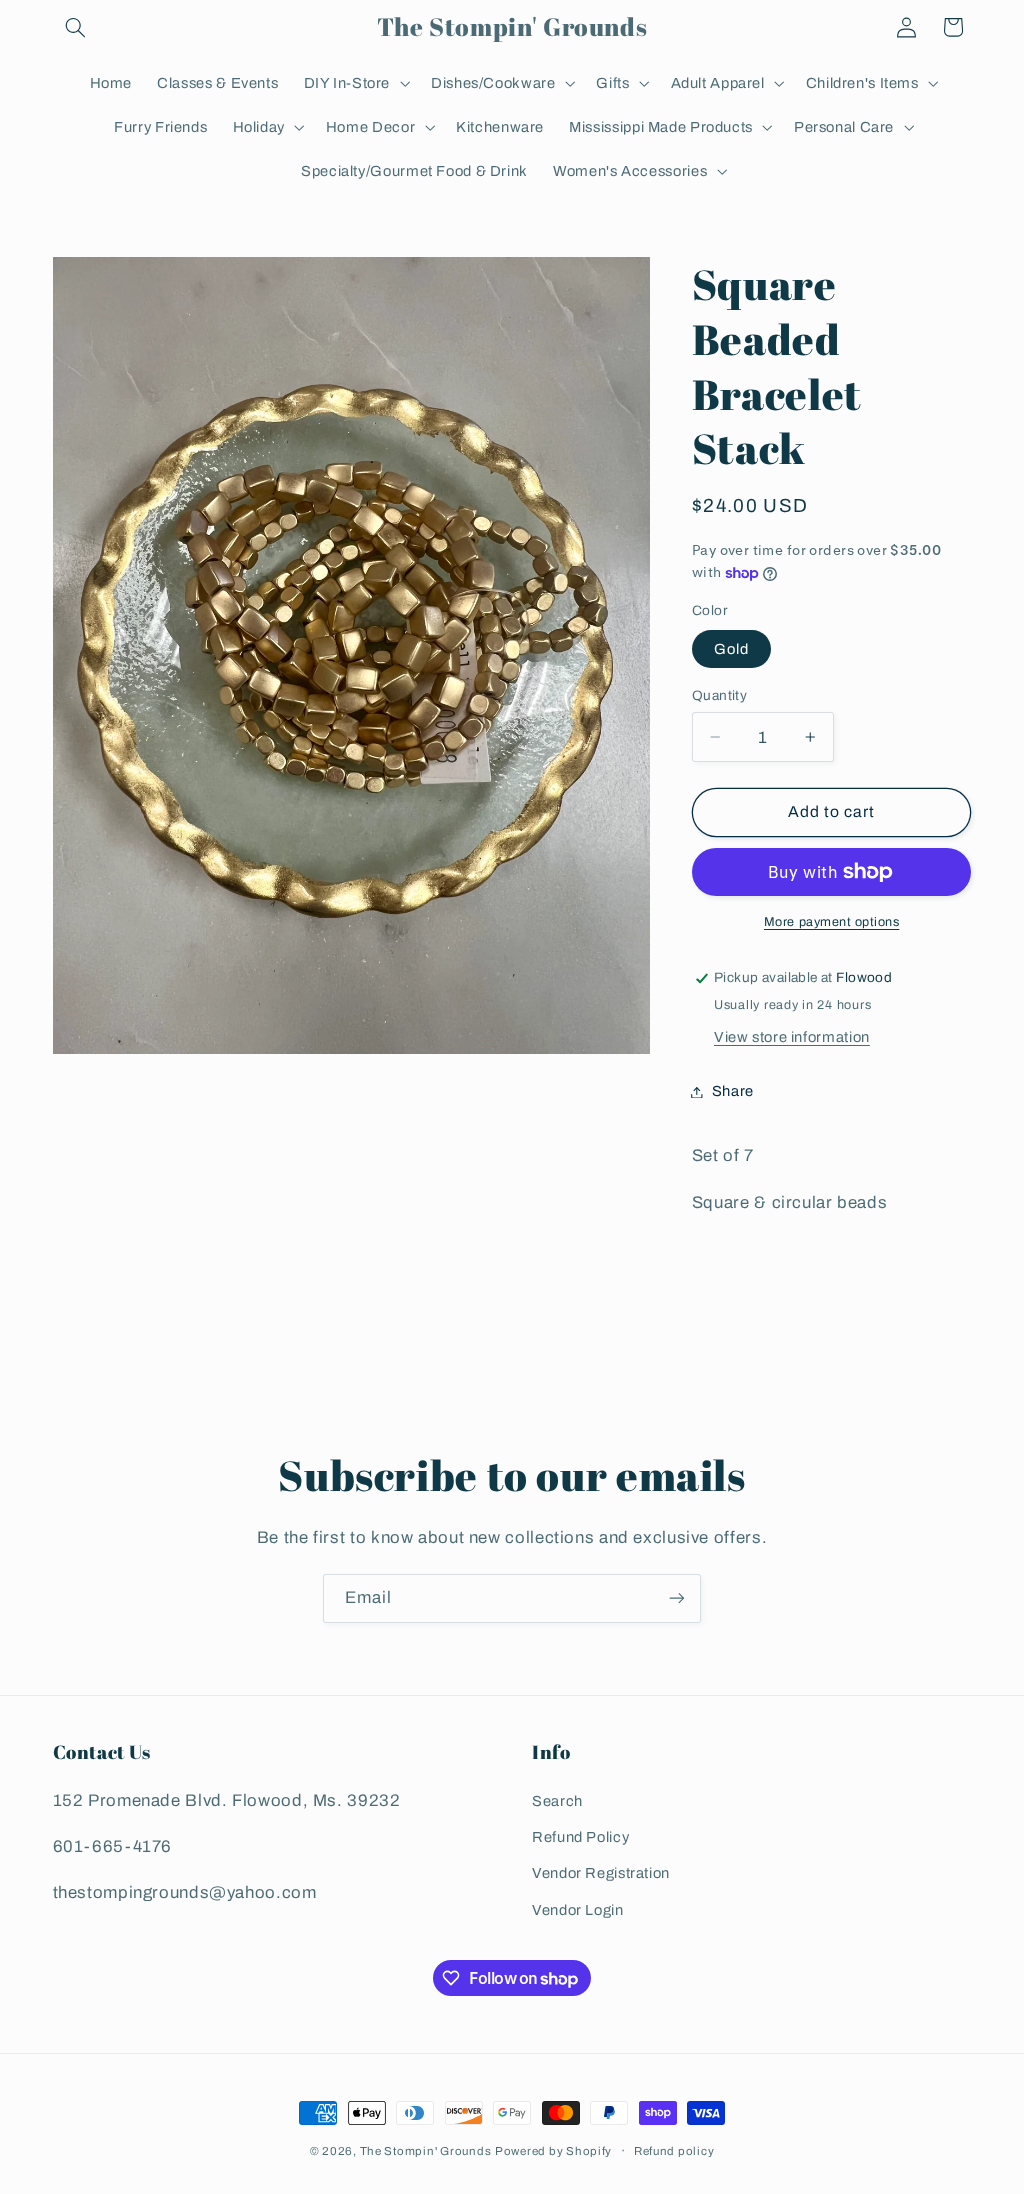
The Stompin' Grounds (426, 2151)
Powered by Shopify (553, 2151)
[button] (76, 27)
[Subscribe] (677, 1598)
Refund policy (674, 2151)
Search (557, 1801)
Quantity (719, 695)
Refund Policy (580, 1837)
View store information (792, 1037)
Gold (731, 649)
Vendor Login (578, 1910)
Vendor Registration (601, 1873)
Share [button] (733, 1091)
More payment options (832, 922)
